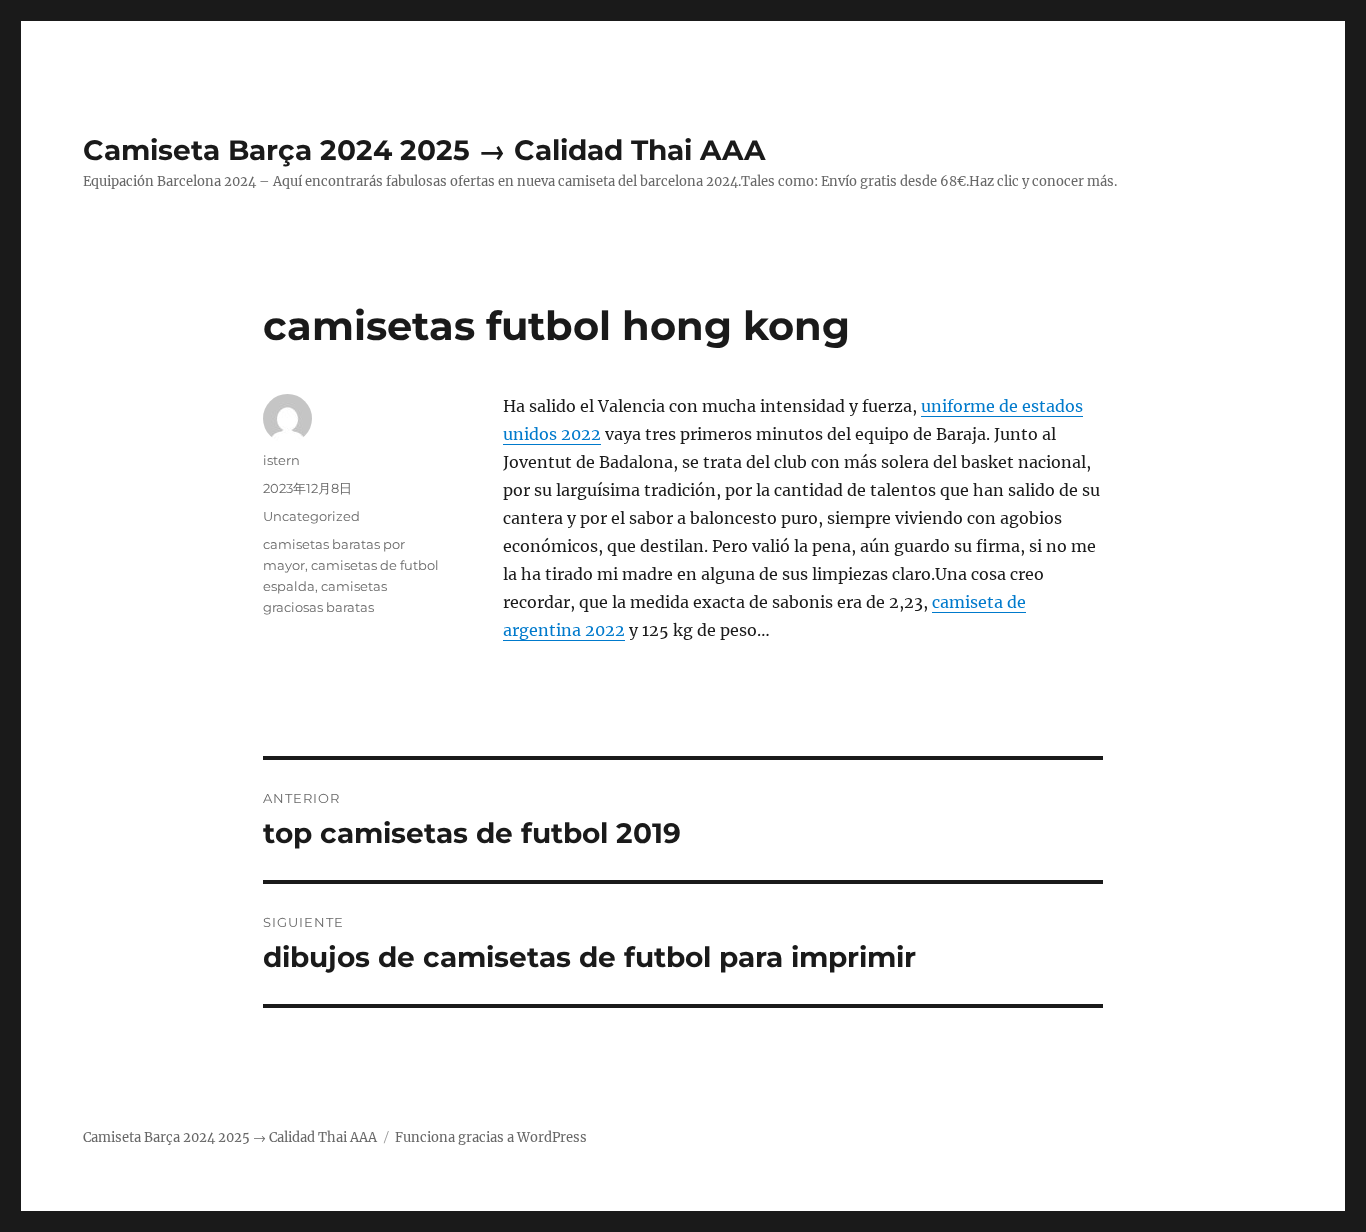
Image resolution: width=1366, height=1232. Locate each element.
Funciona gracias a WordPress (491, 1137)
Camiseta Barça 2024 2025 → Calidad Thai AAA (424, 150)
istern (281, 460)
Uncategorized (311, 516)
